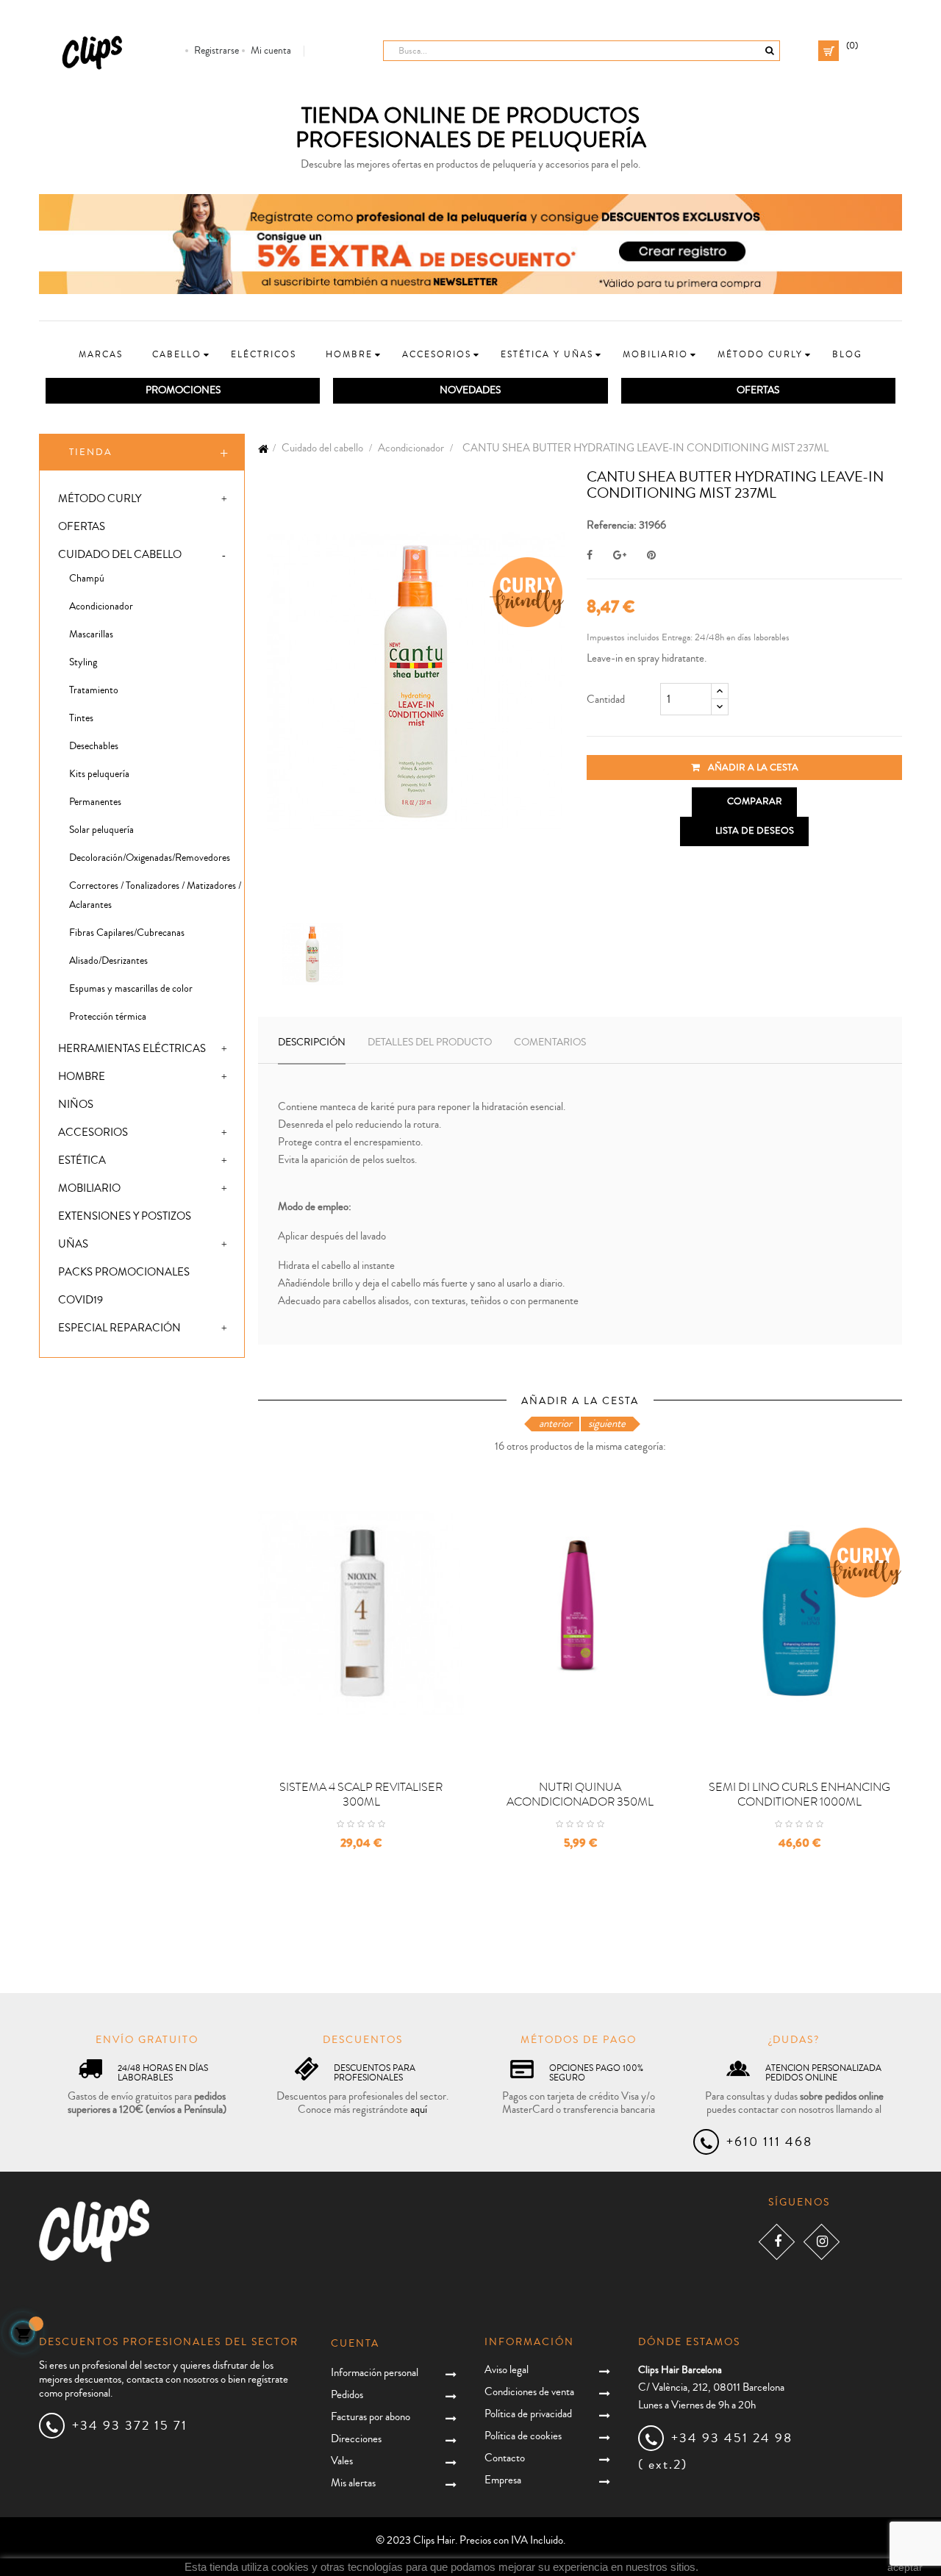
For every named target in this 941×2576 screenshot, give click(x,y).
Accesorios (93, 1133)
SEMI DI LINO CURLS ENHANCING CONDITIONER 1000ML (799, 1795)
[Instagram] (822, 2242)
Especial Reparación (119, 1328)
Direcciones (356, 2439)
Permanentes (95, 802)
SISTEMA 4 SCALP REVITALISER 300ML (361, 1795)
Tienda (91, 452)
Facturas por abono (371, 2417)
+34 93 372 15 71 (130, 2425)
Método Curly (100, 499)
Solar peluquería (101, 830)
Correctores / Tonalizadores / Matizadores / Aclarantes (155, 895)
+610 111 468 (769, 2142)
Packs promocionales (124, 1272)
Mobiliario (89, 1188)
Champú (87, 579)
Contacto (505, 2458)
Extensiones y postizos (125, 1216)
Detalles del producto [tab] (430, 1042)
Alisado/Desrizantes (108, 961)
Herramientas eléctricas (132, 1049)
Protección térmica (108, 1017)
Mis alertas (353, 2483)
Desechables (94, 746)
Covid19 (80, 1300)
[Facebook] (777, 2242)
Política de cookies (523, 2436)
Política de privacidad (528, 2414)
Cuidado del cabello (120, 555)
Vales (342, 2461)
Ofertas (82, 527)
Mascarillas (91, 634)
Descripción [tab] (312, 1042)
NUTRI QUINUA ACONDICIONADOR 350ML (580, 1795)
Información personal (375, 2373)
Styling (83, 662)
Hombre (82, 1077)
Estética (82, 1160)
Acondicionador (101, 607)
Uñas (73, 1244)
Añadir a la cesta (752, 768)
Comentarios (550, 1042)
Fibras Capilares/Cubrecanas (127, 933)
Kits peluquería (99, 774)
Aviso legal (507, 2370)
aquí (419, 2110)
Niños (76, 1105)
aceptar (905, 2567)
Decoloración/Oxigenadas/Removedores (150, 858)
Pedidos (347, 2395)
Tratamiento (94, 690)
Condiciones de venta (529, 2392)
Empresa (503, 2480)
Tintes (81, 718)
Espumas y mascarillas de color (131, 989)
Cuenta (355, 2344)
